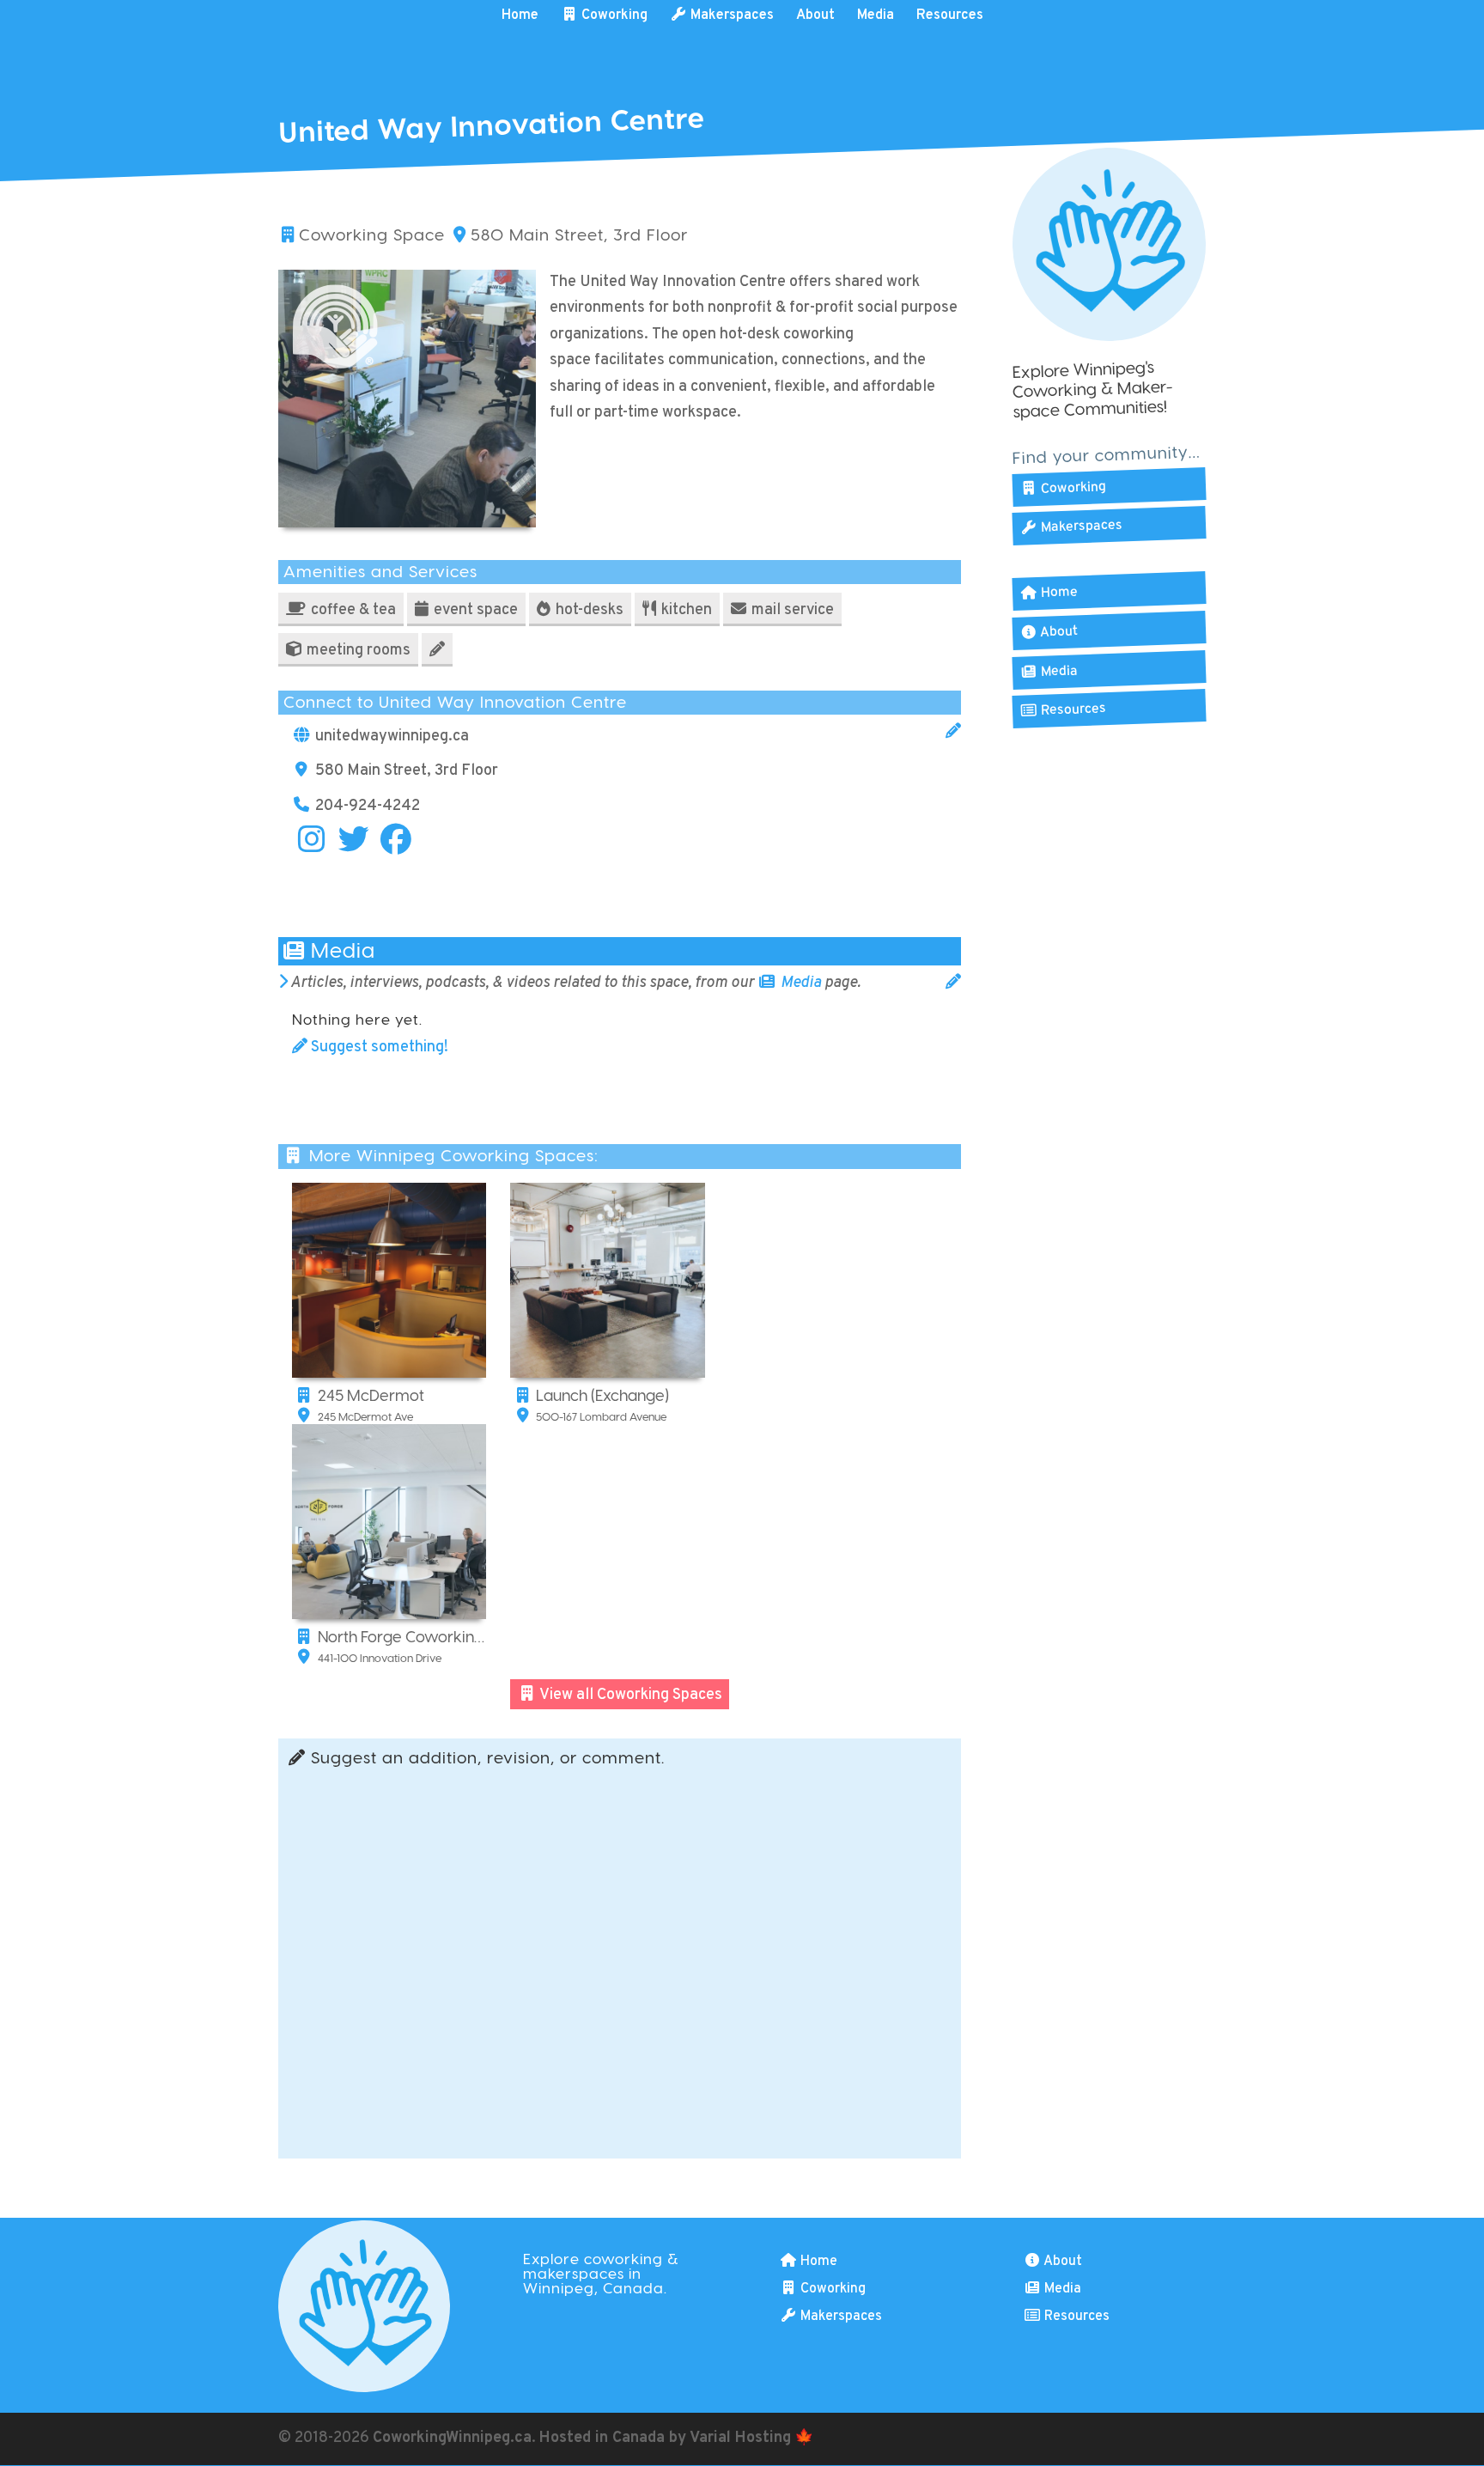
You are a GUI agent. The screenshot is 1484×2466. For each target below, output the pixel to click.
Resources (950, 17)
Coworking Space (372, 234)
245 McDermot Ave (365, 1416)
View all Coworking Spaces (629, 1695)
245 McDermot (371, 1394)
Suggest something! (378, 1047)
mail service (793, 610)
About (815, 17)
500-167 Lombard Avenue (601, 1416)
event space (476, 610)
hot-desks (590, 610)
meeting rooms (359, 651)
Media (876, 17)
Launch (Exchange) (602, 1394)
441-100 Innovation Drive (380, 1657)
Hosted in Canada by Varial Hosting (665, 2438)
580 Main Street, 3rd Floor (579, 234)
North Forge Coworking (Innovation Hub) (459, 1636)
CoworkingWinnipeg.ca (452, 2438)
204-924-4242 (366, 806)
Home (520, 17)
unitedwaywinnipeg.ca (390, 737)
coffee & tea (353, 610)
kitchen (687, 610)
